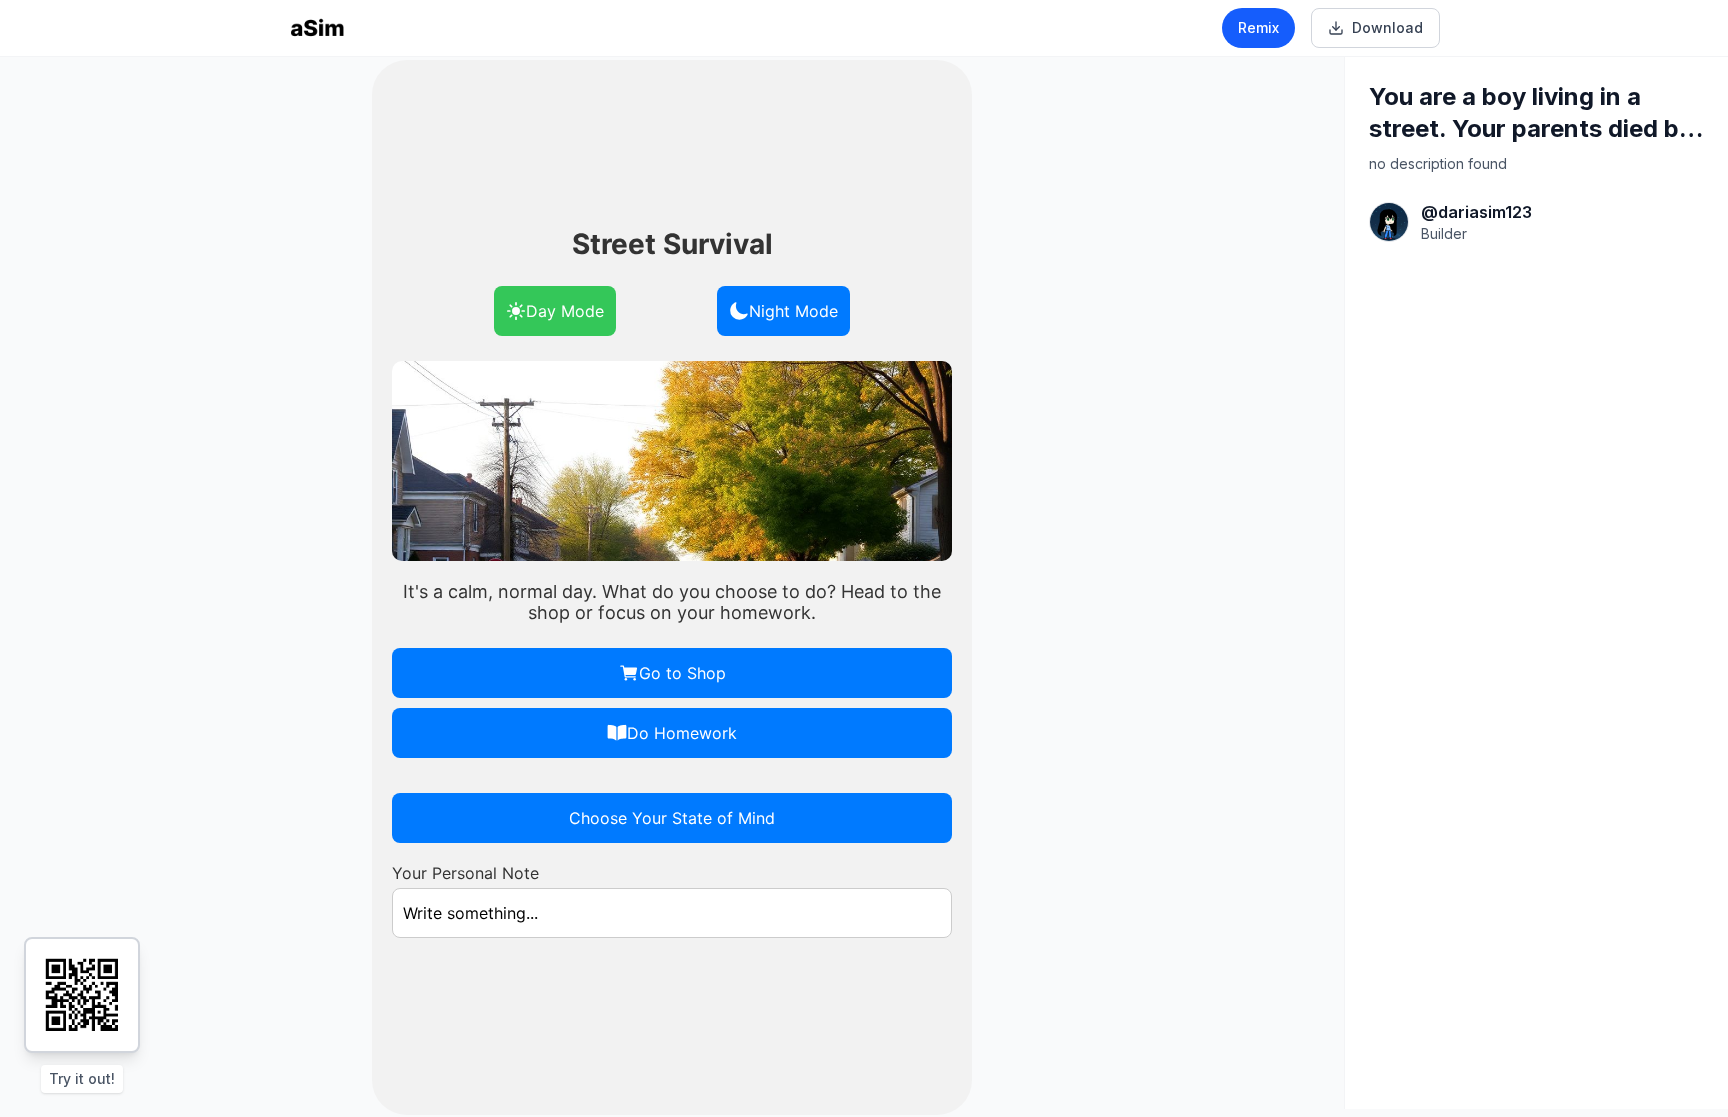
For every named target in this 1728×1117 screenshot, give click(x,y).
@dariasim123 (1476, 212)
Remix (1258, 27)
